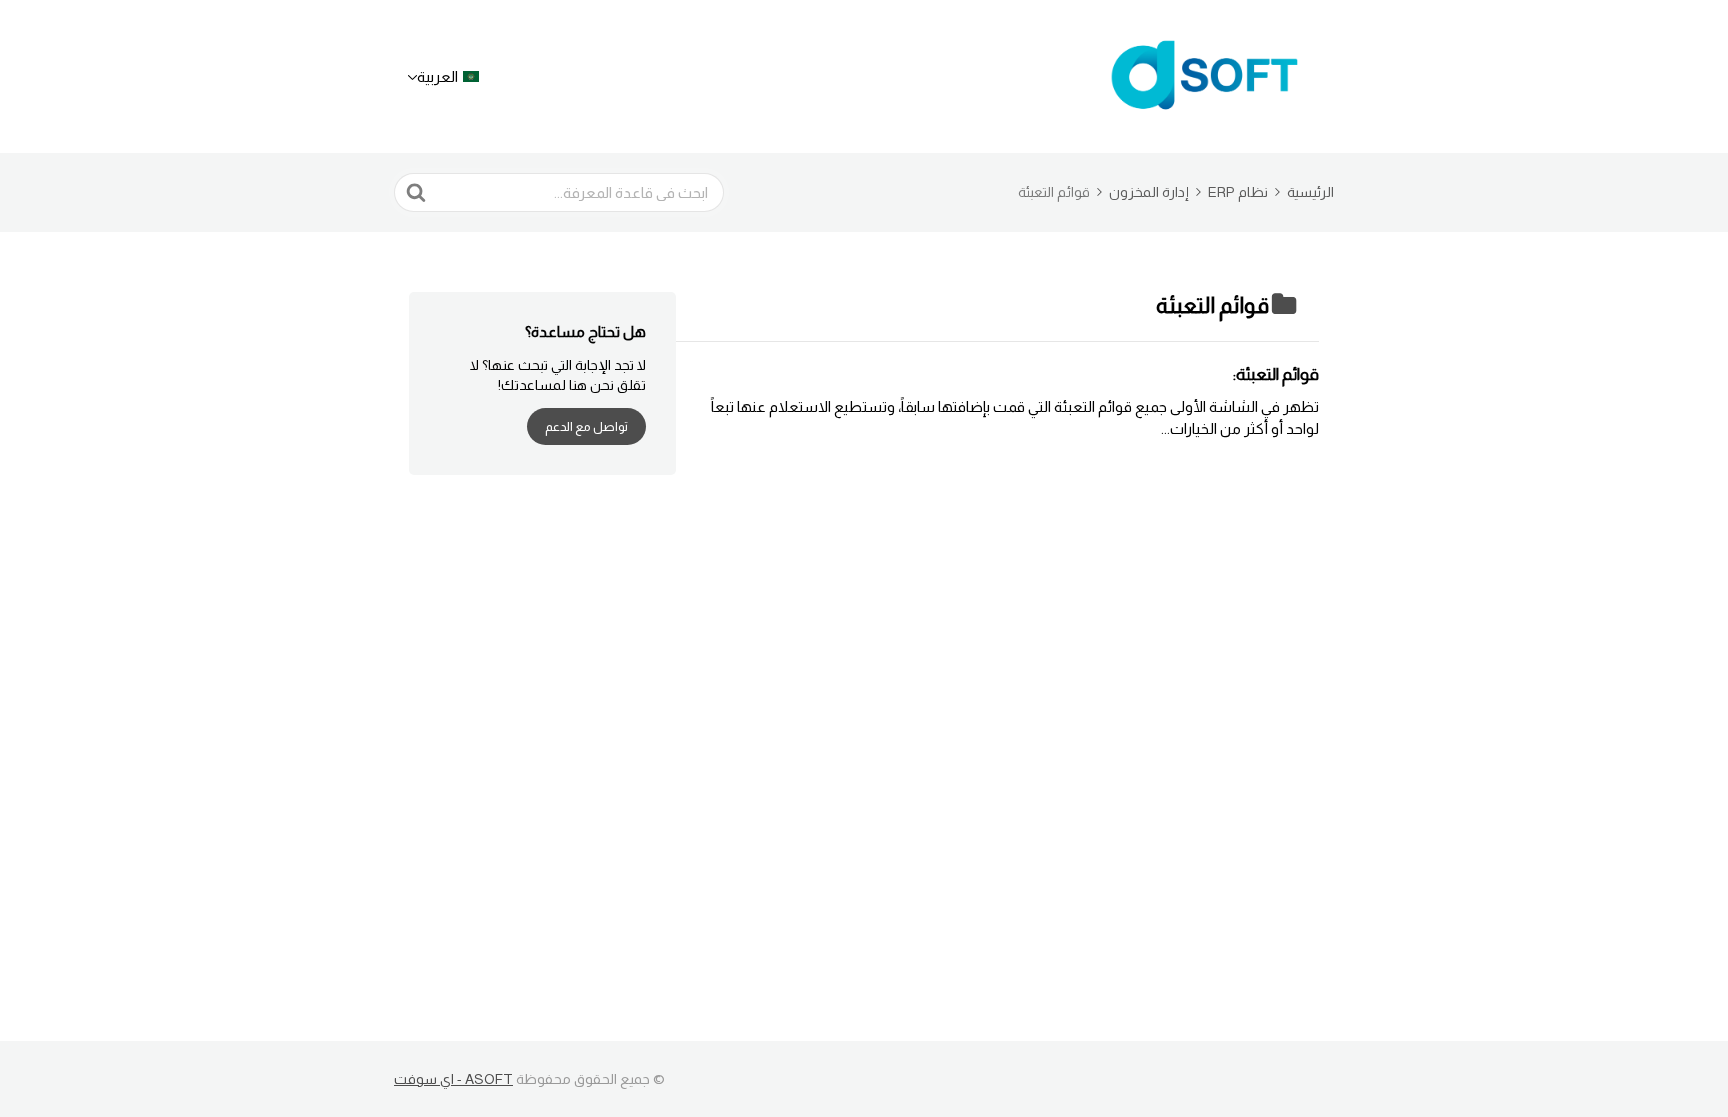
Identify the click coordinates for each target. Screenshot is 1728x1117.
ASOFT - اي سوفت (453, 1079)
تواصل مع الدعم (586, 426)
